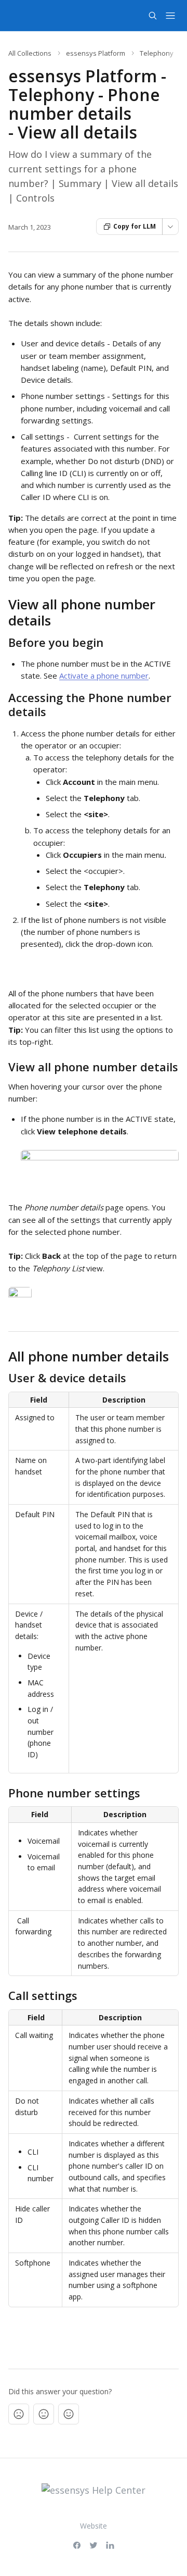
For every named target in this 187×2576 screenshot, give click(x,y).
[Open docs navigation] (170, 16)
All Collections (30, 53)
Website (94, 2526)
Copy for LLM (135, 226)
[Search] (153, 16)
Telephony (157, 53)
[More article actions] (170, 227)
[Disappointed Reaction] (19, 2414)
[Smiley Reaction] (69, 2414)
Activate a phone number (104, 676)
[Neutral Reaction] (44, 2414)
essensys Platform (96, 53)
